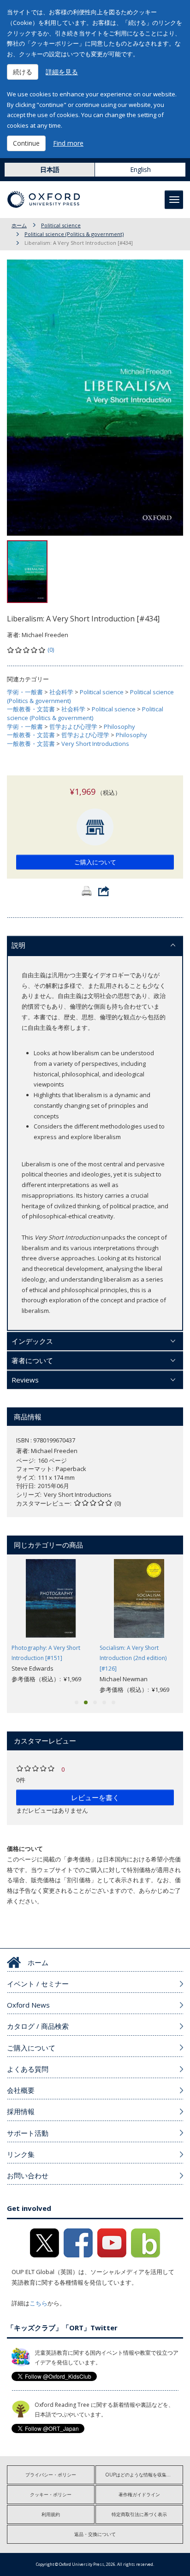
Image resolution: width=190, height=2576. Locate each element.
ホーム (19, 225)
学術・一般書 (25, 692)
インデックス (32, 1341)
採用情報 (21, 2111)
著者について (32, 1360)
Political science (61, 225)
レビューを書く (95, 1797)
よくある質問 (28, 2069)
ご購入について (95, 862)
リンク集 (21, 2154)
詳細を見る (62, 72)
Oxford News (28, 2005)
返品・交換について (95, 2534)
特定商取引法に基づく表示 (139, 2514)
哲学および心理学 (73, 727)
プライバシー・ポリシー (51, 2475)
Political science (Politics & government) (74, 234)
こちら (39, 2303)
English (140, 169)
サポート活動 (28, 2133)
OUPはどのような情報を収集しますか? (144, 2475)
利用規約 (51, 2514)
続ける (23, 72)
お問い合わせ (28, 2175)
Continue (26, 143)
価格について (25, 1849)
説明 (18, 945)
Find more (68, 143)
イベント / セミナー (38, 1984)
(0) (51, 650)
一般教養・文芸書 (31, 709)
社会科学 (61, 692)
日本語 (50, 169)
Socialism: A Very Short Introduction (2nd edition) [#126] (133, 1658)
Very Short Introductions (95, 744)
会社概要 (21, 2090)
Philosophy (119, 727)
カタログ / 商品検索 (38, 2026)
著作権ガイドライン (139, 2494)
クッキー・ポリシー (51, 2494)
